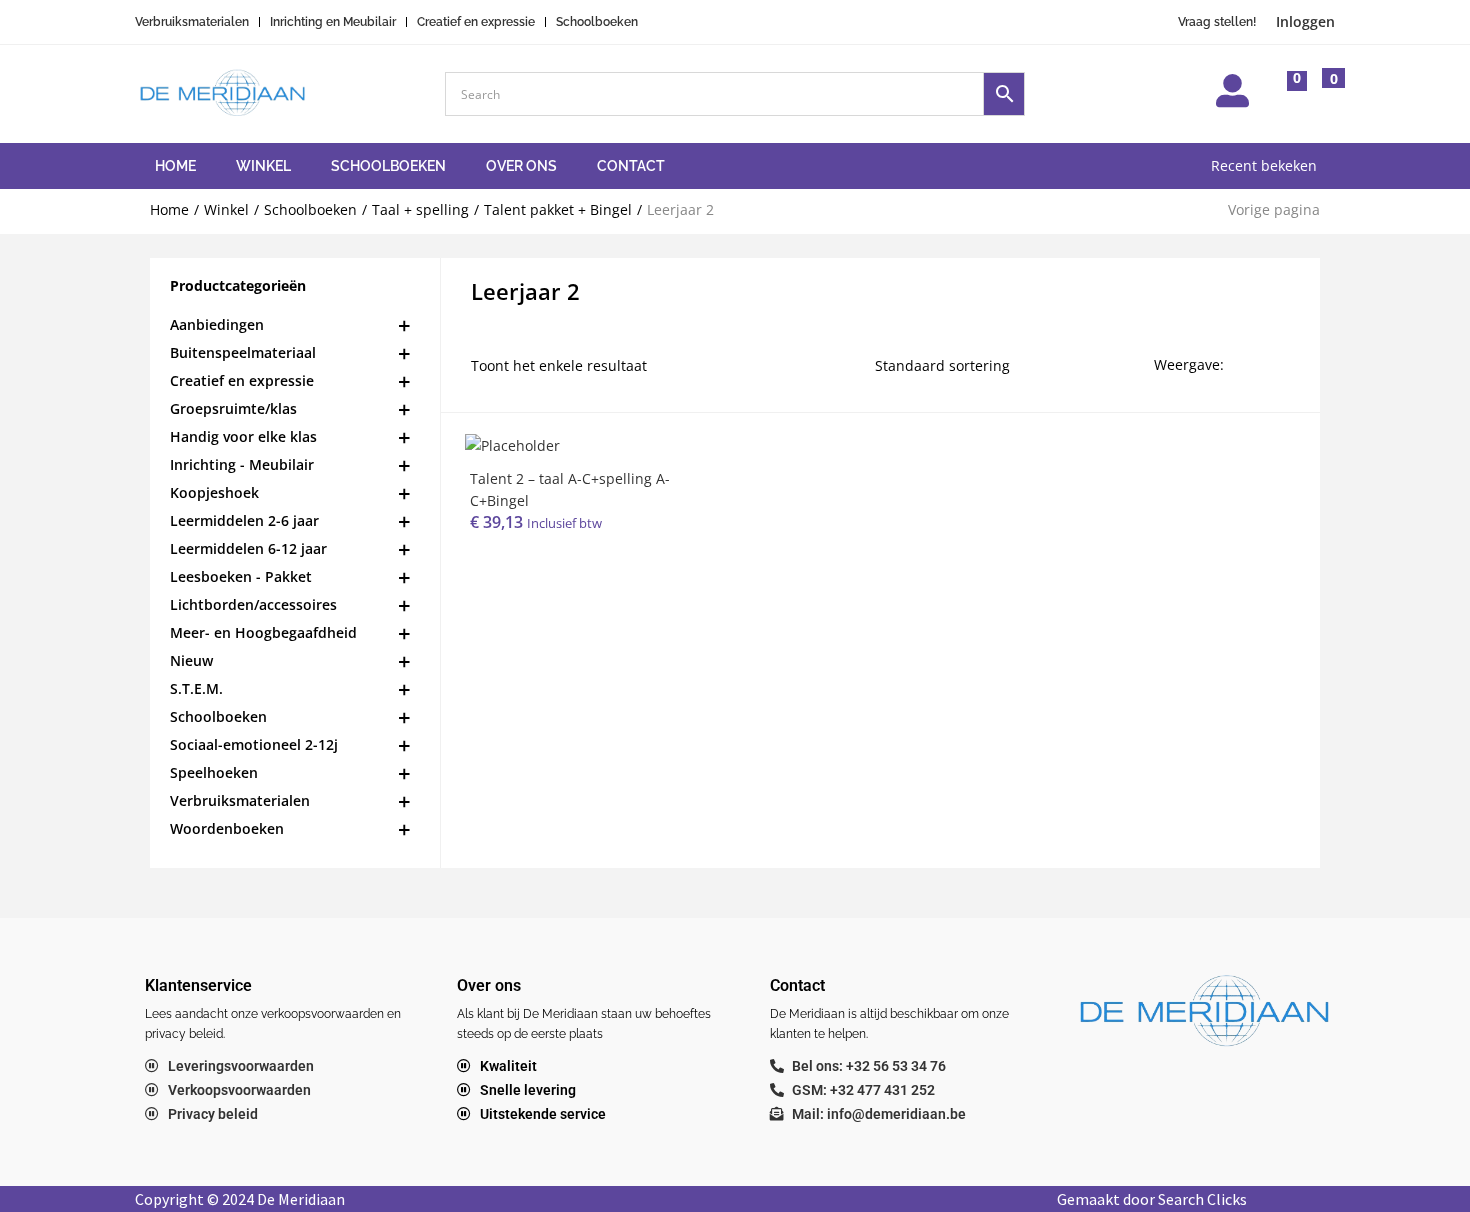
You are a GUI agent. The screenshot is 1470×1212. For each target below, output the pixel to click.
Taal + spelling (420, 209)
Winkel (263, 166)
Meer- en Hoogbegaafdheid (263, 632)
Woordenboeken (227, 828)
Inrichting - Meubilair (242, 464)
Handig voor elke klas (243, 436)
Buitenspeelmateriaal (243, 352)
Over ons (521, 166)
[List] (1280, 364)
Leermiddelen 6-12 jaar (248, 548)
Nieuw (191, 660)
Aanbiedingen (217, 324)
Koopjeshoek (214, 492)
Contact (631, 166)
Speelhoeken (214, 772)
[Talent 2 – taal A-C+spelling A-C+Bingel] (512, 444)
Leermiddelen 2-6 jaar (244, 520)
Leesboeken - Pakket (241, 576)
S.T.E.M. (196, 688)
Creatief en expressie (242, 380)
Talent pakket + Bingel (558, 209)
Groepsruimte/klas (233, 408)
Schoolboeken (388, 166)
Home (175, 166)
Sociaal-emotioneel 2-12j (254, 744)
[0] (1280, 96)
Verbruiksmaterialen (240, 800)
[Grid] (1247, 364)
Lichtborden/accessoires (253, 604)
